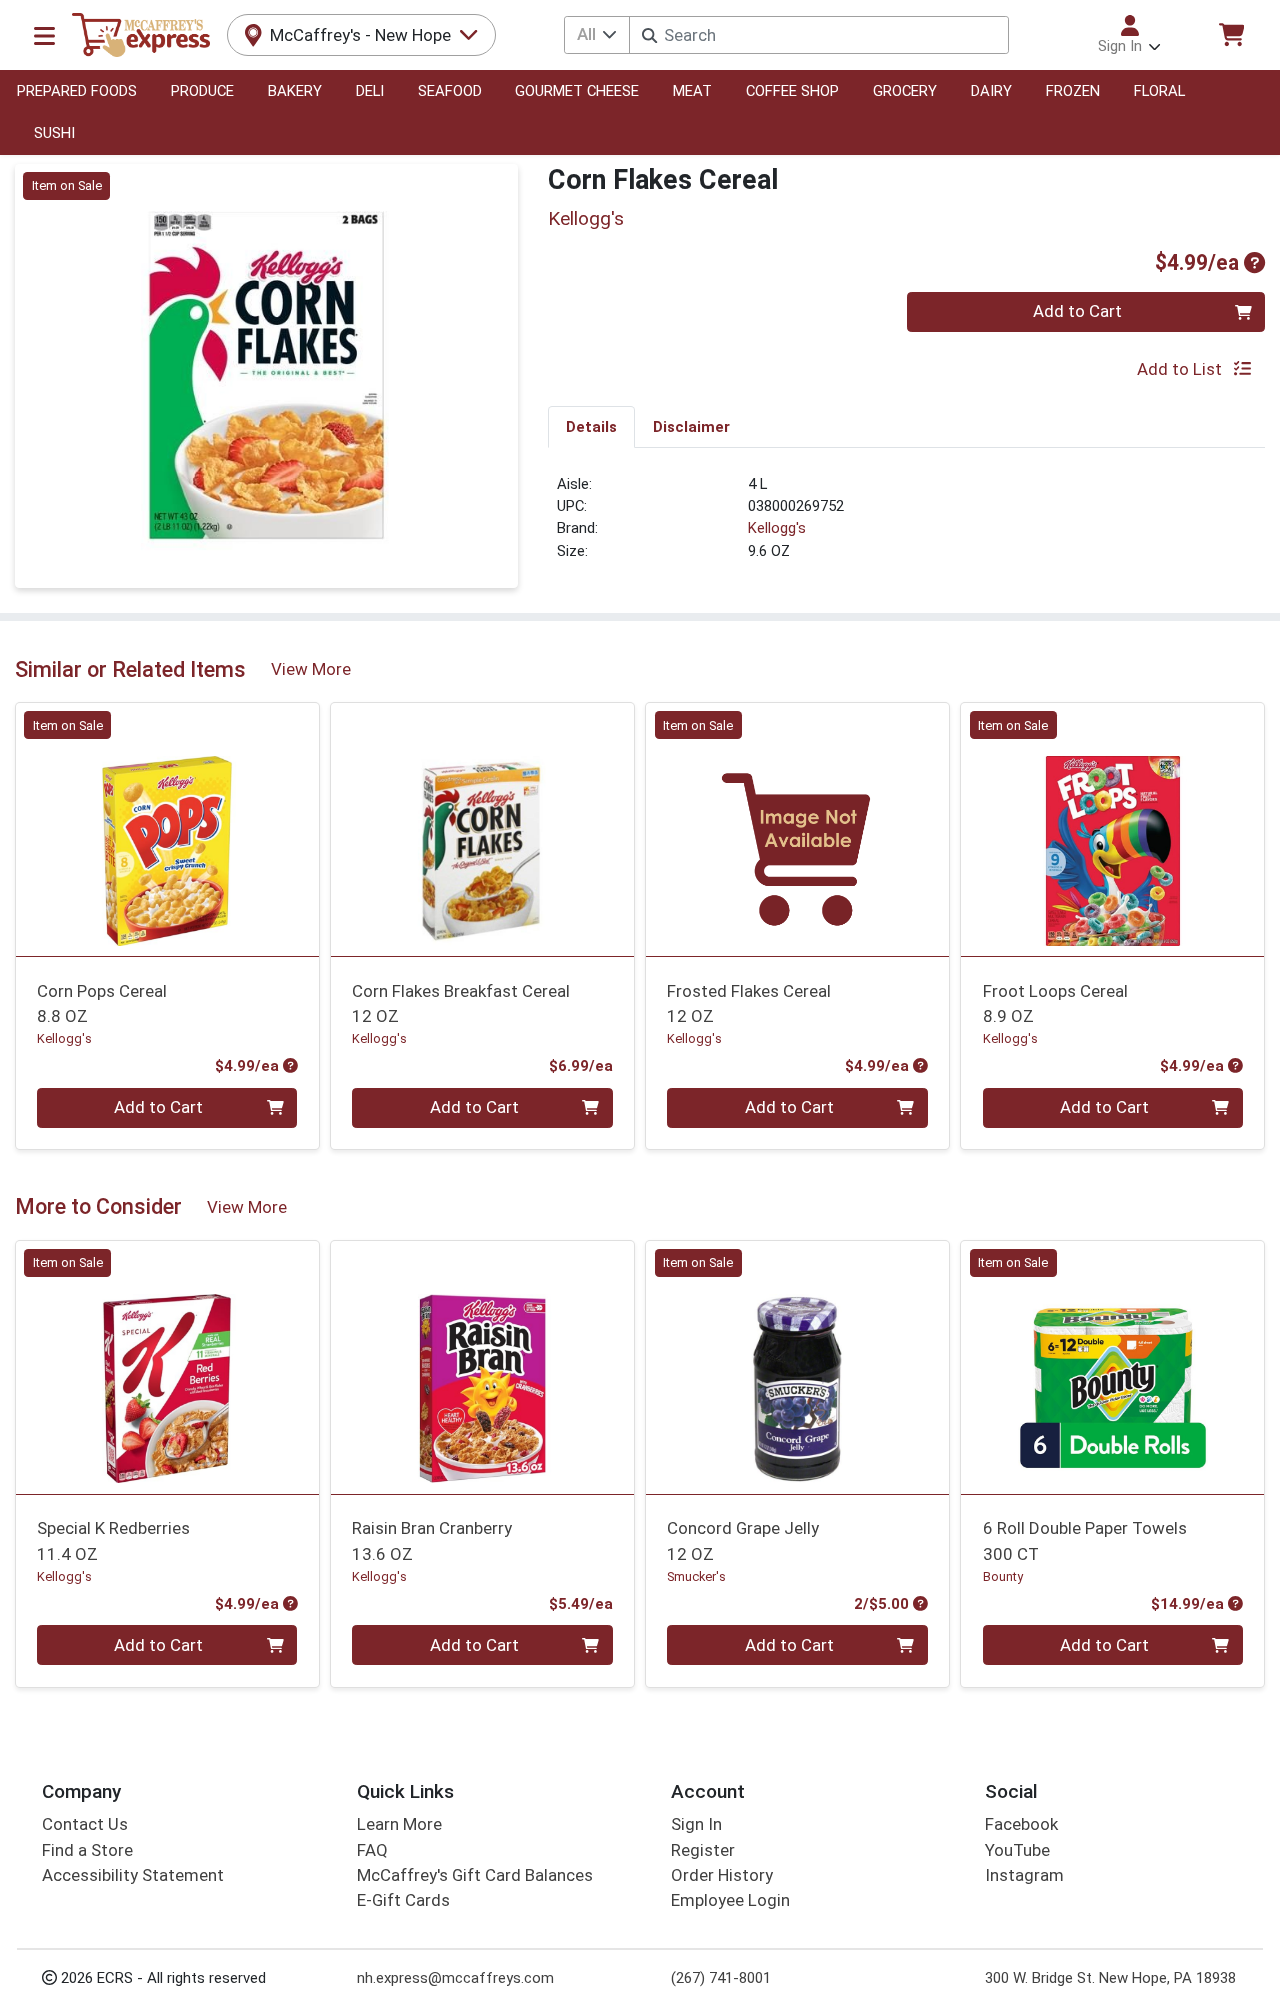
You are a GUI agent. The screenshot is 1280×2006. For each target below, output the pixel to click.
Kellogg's (777, 528)
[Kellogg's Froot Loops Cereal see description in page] (1112, 830)
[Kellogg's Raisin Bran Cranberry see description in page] (482, 1367)
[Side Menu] (44, 35)
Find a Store (87, 1850)
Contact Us (85, 1824)
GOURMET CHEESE (577, 91)
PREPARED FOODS (77, 91)
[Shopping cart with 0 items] (1231, 34)
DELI (370, 91)
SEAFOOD (450, 91)
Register (703, 1850)
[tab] (591, 426)
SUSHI (54, 133)
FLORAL (1159, 91)
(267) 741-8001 (721, 1978)
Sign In (696, 1824)
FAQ (372, 1850)
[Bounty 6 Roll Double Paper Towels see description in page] (1112, 1367)
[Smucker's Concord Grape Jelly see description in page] (797, 1367)
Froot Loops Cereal (1055, 1003)
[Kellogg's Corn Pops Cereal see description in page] (167, 830)
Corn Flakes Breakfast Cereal (461, 1003)
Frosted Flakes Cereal (749, 1003)
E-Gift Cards (403, 1900)
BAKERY (295, 91)
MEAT (692, 91)
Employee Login (730, 1900)
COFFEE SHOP (792, 91)
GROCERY (905, 91)
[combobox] (818, 35)
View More (311, 669)
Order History (722, 1875)
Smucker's (696, 1576)
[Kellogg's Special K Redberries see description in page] (167, 1367)
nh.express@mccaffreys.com (455, 1978)
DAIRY (991, 91)
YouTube (1017, 1850)
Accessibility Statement (133, 1875)
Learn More (399, 1824)
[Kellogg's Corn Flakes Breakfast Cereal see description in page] (482, 830)
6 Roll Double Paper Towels (1085, 1540)
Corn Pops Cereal (102, 1003)
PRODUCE (202, 91)
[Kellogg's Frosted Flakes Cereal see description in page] (797, 830)
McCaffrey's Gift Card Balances (475, 1875)
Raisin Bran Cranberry (432, 1540)
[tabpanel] (906, 526)
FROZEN (1073, 91)
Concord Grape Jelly (743, 1540)
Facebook (1021, 1824)
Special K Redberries (113, 1540)
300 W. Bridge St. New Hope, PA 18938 (1110, 1978)
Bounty (1003, 1576)
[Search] (649, 35)
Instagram (1024, 1875)
